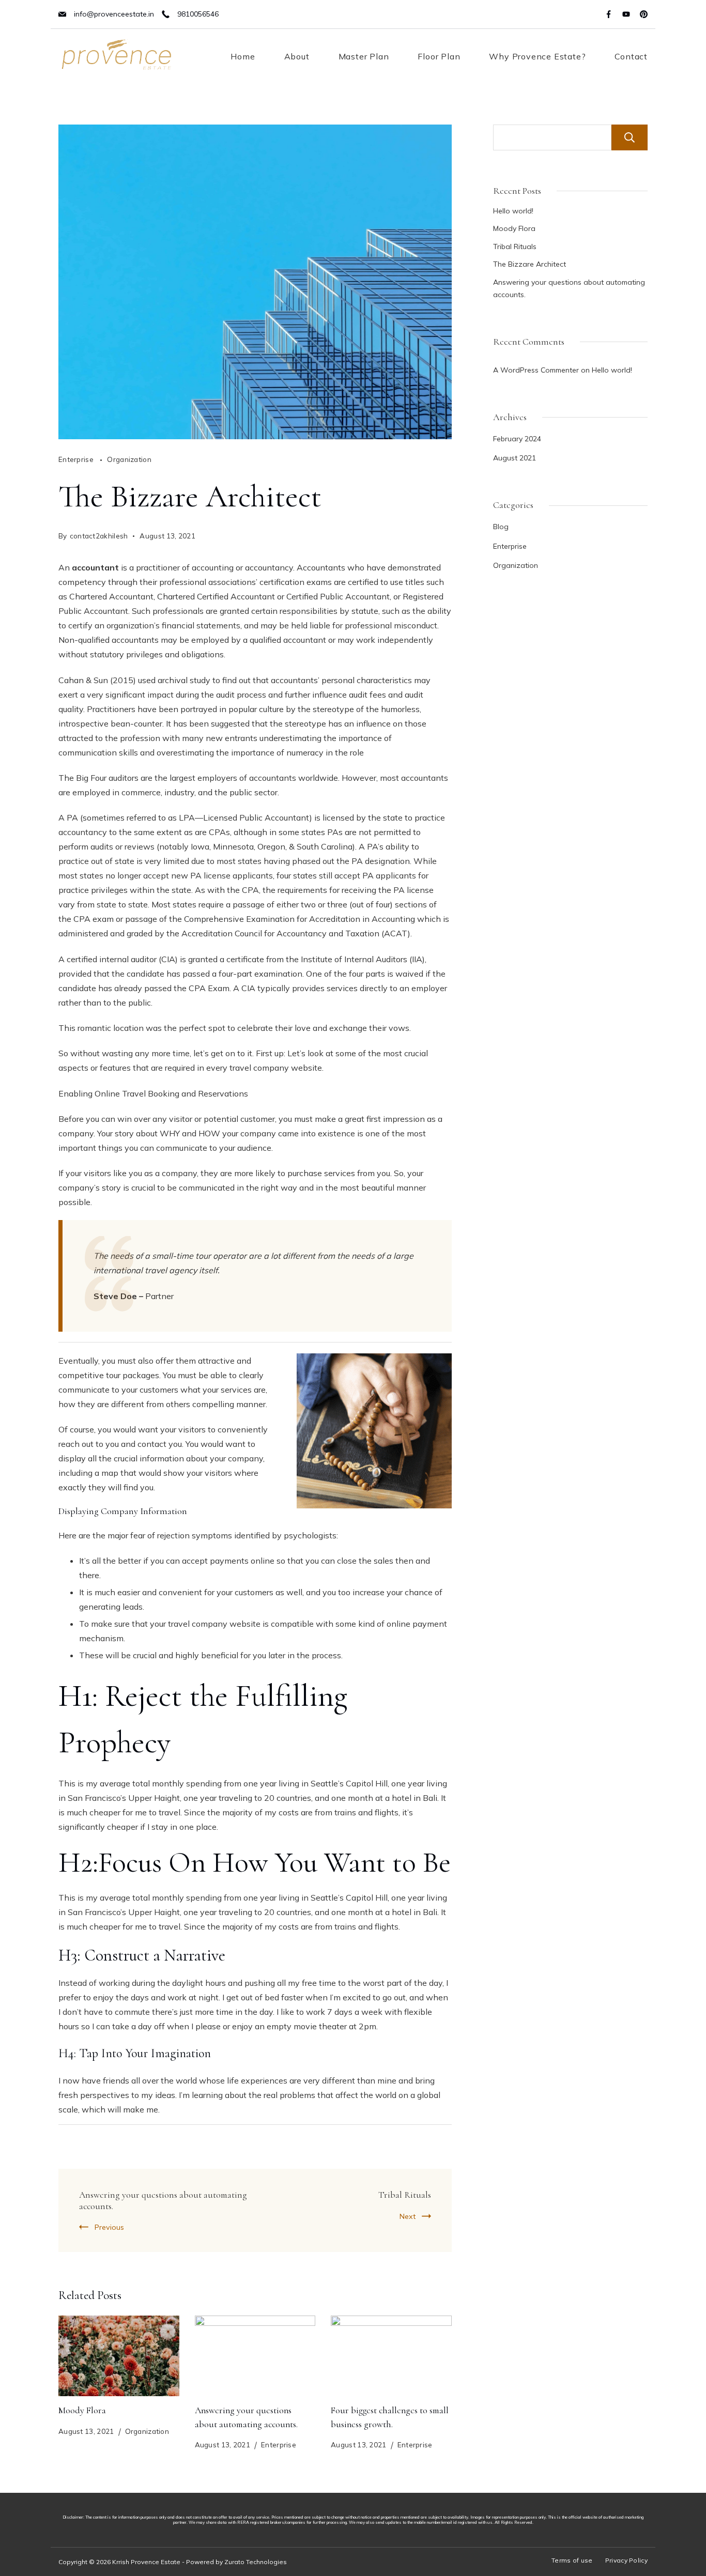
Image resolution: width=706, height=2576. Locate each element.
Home (243, 56)
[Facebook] (609, 14)
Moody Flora (82, 2410)
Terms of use (572, 2560)
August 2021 (515, 458)
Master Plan (364, 56)
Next (408, 2216)
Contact (631, 56)
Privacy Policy (626, 2560)
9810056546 (198, 14)
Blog (501, 527)
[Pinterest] (644, 14)
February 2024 (517, 439)
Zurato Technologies (256, 2562)
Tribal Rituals (405, 2195)
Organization (129, 459)
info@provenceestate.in (114, 14)
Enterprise (77, 459)
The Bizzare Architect (529, 264)
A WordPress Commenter (536, 370)
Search (630, 137)
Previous (109, 2227)
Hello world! (513, 211)
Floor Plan (439, 56)
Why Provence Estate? (537, 56)
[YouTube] (626, 14)
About (297, 56)
